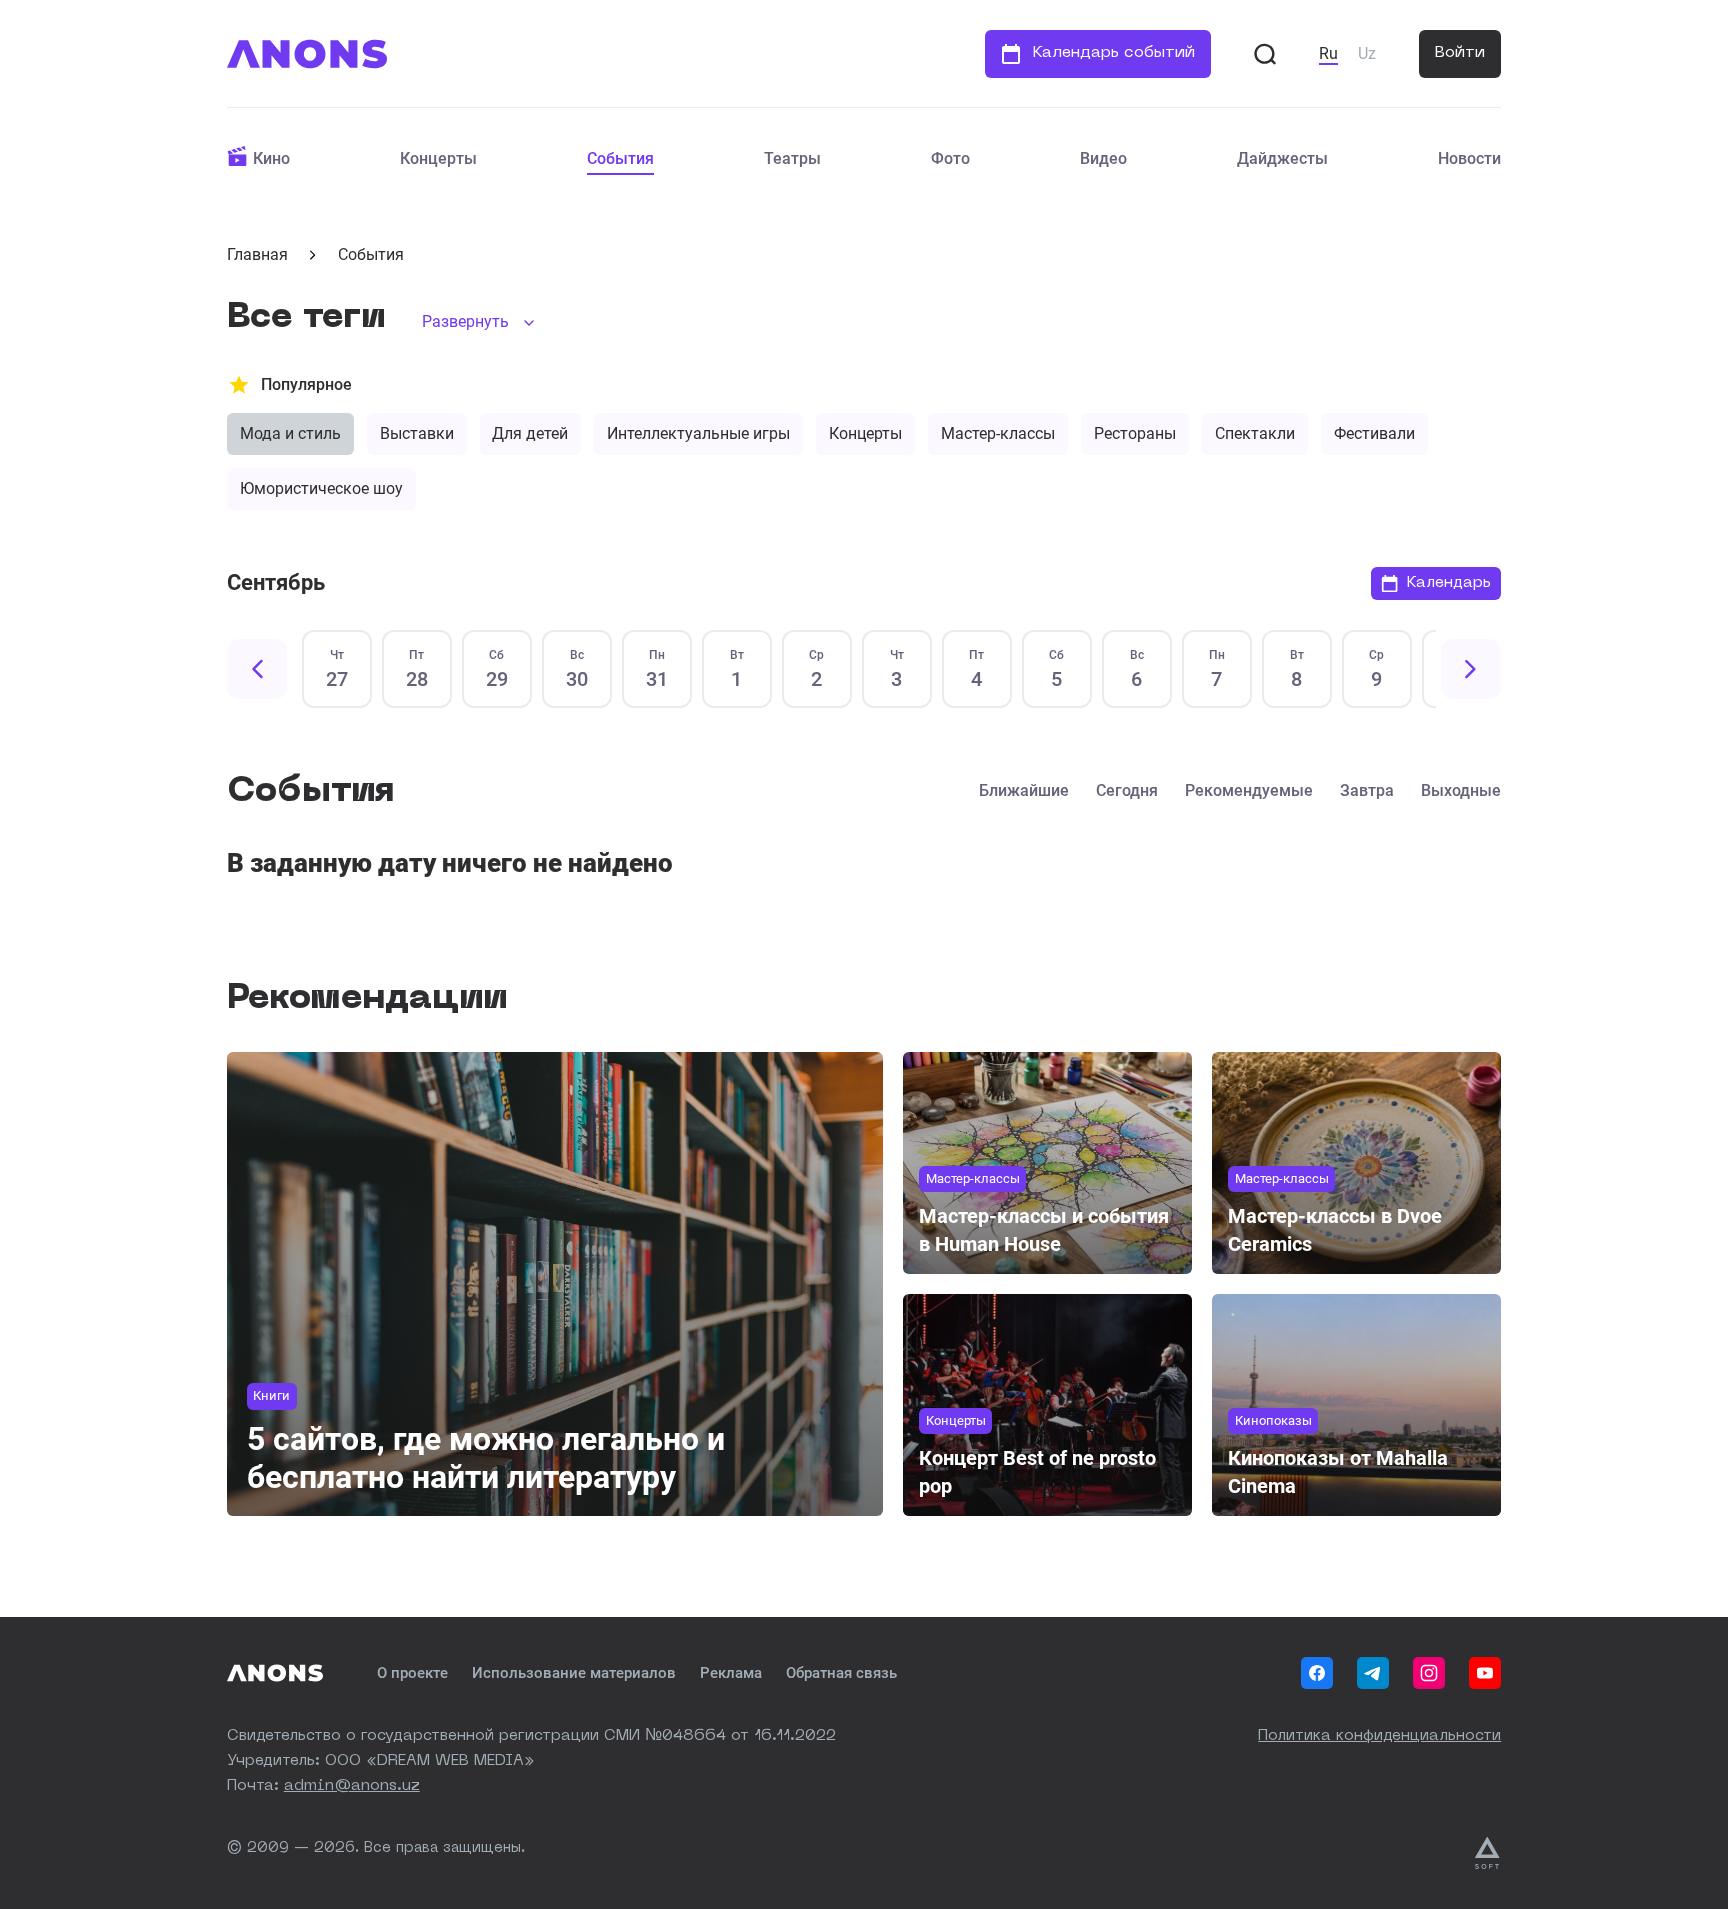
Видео (1103, 158)
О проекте (412, 1673)
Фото (950, 158)
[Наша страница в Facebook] (1317, 1673)
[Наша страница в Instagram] (1429, 1673)
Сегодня (1127, 790)
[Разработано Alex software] (1488, 1853)
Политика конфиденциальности (1379, 1736)
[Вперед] (1471, 669)
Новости (1469, 158)
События (620, 158)
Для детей (530, 433)
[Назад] (257, 669)
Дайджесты (1282, 158)
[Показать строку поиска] (1265, 54)
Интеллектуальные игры (698, 433)
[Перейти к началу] (307, 54)
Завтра (1367, 790)
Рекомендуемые (1249, 790)
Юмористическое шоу (321, 488)
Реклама (731, 1673)
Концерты (438, 158)
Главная (257, 254)
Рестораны (1135, 433)
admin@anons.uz (352, 1786)
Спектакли (1255, 433)
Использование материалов (574, 1673)
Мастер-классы (998, 433)
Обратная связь (841, 1673)
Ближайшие (1024, 790)
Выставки (417, 433)
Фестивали (1374, 433)
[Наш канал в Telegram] (1373, 1673)
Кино (271, 158)
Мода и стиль (290, 433)
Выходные (1461, 790)
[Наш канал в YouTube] (1485, 1673)
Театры (792, 158)
